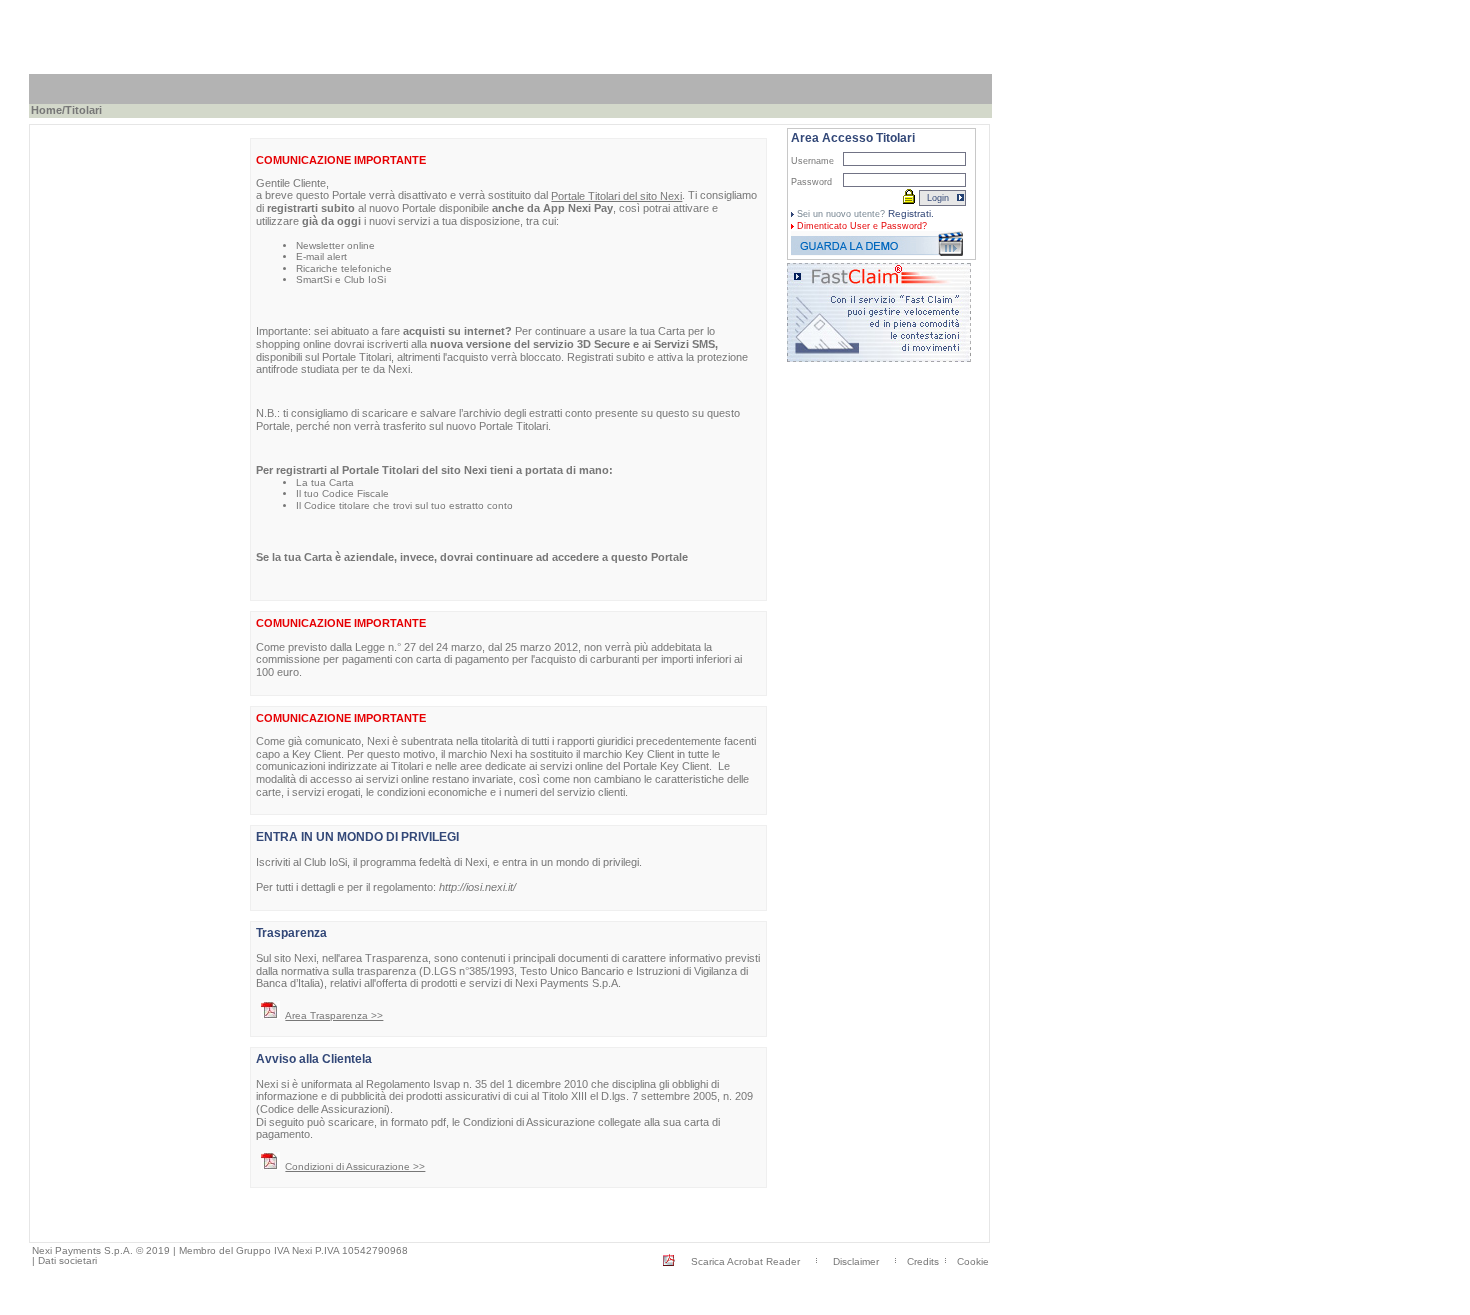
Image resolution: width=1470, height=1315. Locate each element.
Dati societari (67, 1260)
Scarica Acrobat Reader (745, 1261)
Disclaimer (856, 1261)
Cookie (973, 1261)
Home (46, 110)
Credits (923, 1261)
